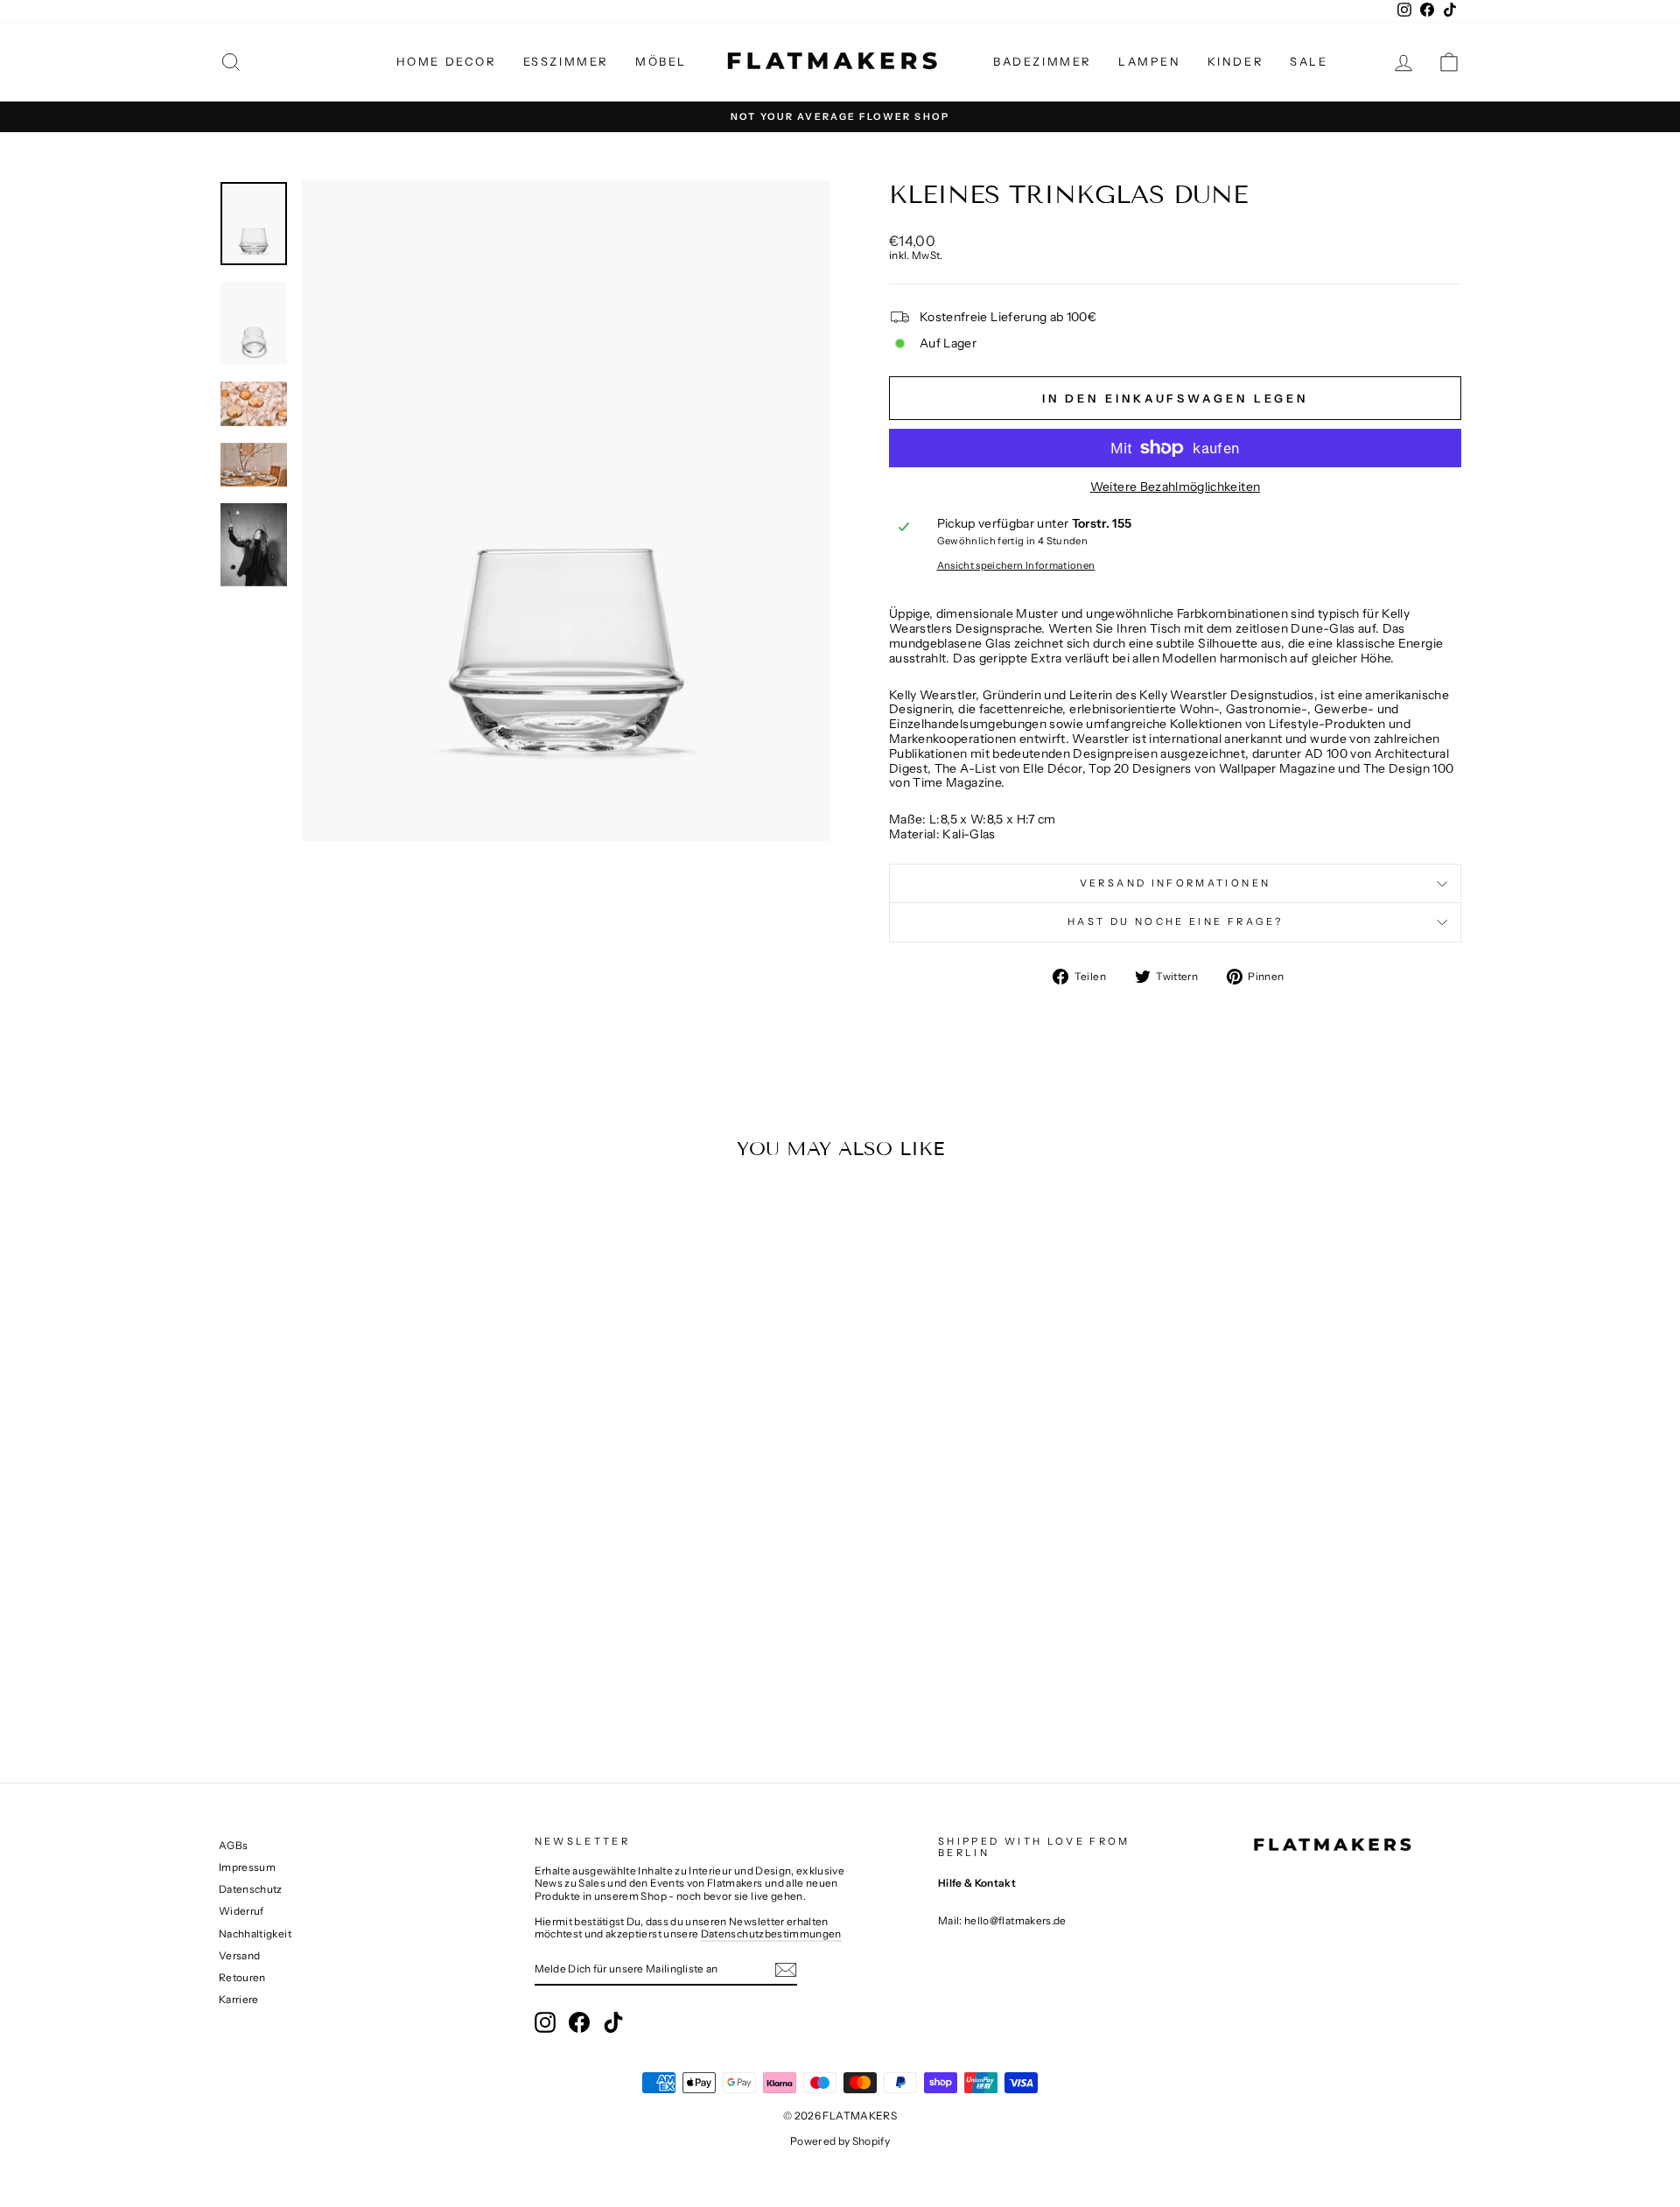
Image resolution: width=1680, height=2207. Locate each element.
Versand (239, 1955)
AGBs (233, 1845)
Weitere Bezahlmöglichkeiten (1175, 487)
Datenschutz (251, 1889)
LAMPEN (1150, 61)
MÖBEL (661, 61)
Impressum (247, 1867)
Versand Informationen (1176, 883)
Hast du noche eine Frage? (1175, 921)
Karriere (239, 1999)
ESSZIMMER (566, 61)
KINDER (1236, 61)
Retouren (242, 1977)
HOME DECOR (447, 61)
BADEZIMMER (1043, 61)
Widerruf (241, 1911)
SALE (1309, 61)
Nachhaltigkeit (255, 1934)
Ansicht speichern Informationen (1016, 566)
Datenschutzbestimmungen (771, 1934)
